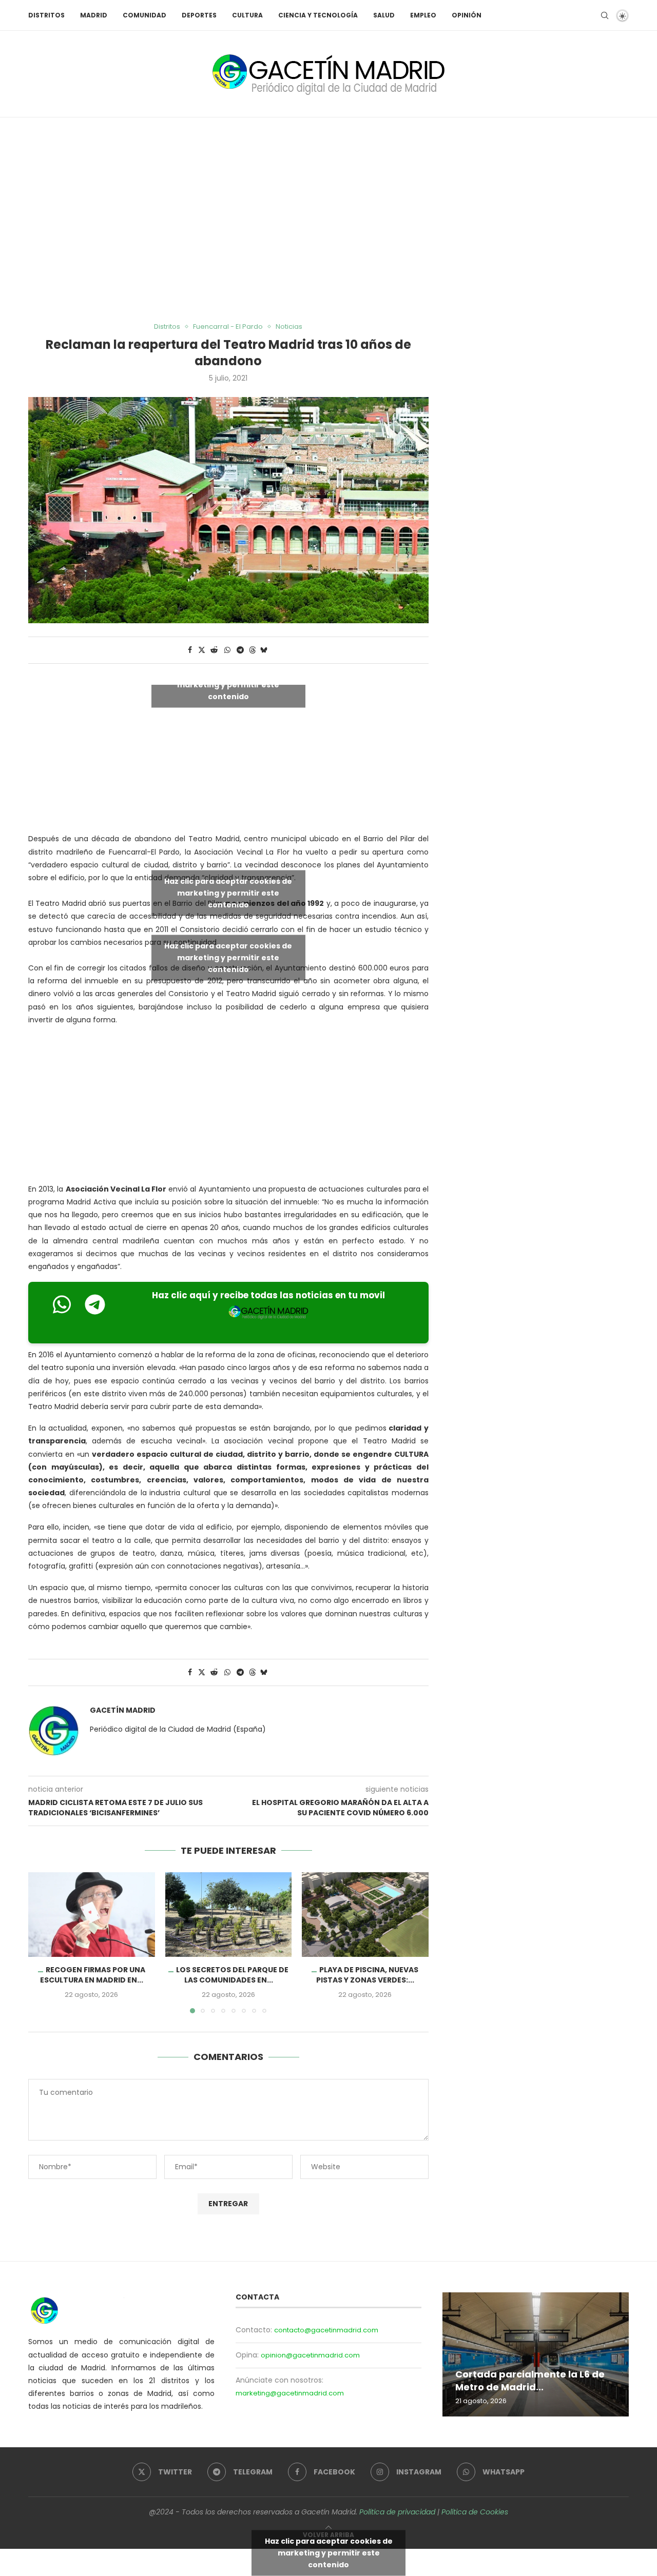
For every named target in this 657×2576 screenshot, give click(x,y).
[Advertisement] (328, 220)
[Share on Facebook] (190, 650)
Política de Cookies (475, 2512)
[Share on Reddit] (214, 650)
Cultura (247, 15)
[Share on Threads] (253, 650)
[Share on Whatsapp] (227, 650)
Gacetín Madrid (123, 1710)
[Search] (605, 15)
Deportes (199, 15)
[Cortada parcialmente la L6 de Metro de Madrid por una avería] (536, 2354)
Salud (384, 15)
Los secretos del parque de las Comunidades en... (232, 1975)
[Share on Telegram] (240, 650)
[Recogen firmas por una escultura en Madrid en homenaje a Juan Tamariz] (92, 1914)
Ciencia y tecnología (318, 15)
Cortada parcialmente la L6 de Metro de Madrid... (530, 2380)
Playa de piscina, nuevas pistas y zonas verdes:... (368, 1975)
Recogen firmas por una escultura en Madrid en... (93, 1975)
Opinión (467, 15)
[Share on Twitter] (202, 650)
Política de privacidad (397, 2512)
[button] (42, 1943)
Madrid (94, 15)
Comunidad (144, 15)
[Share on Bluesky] (264, 650)
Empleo (423, 15)
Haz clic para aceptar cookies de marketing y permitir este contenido (228, 685)
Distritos (46, 15)
